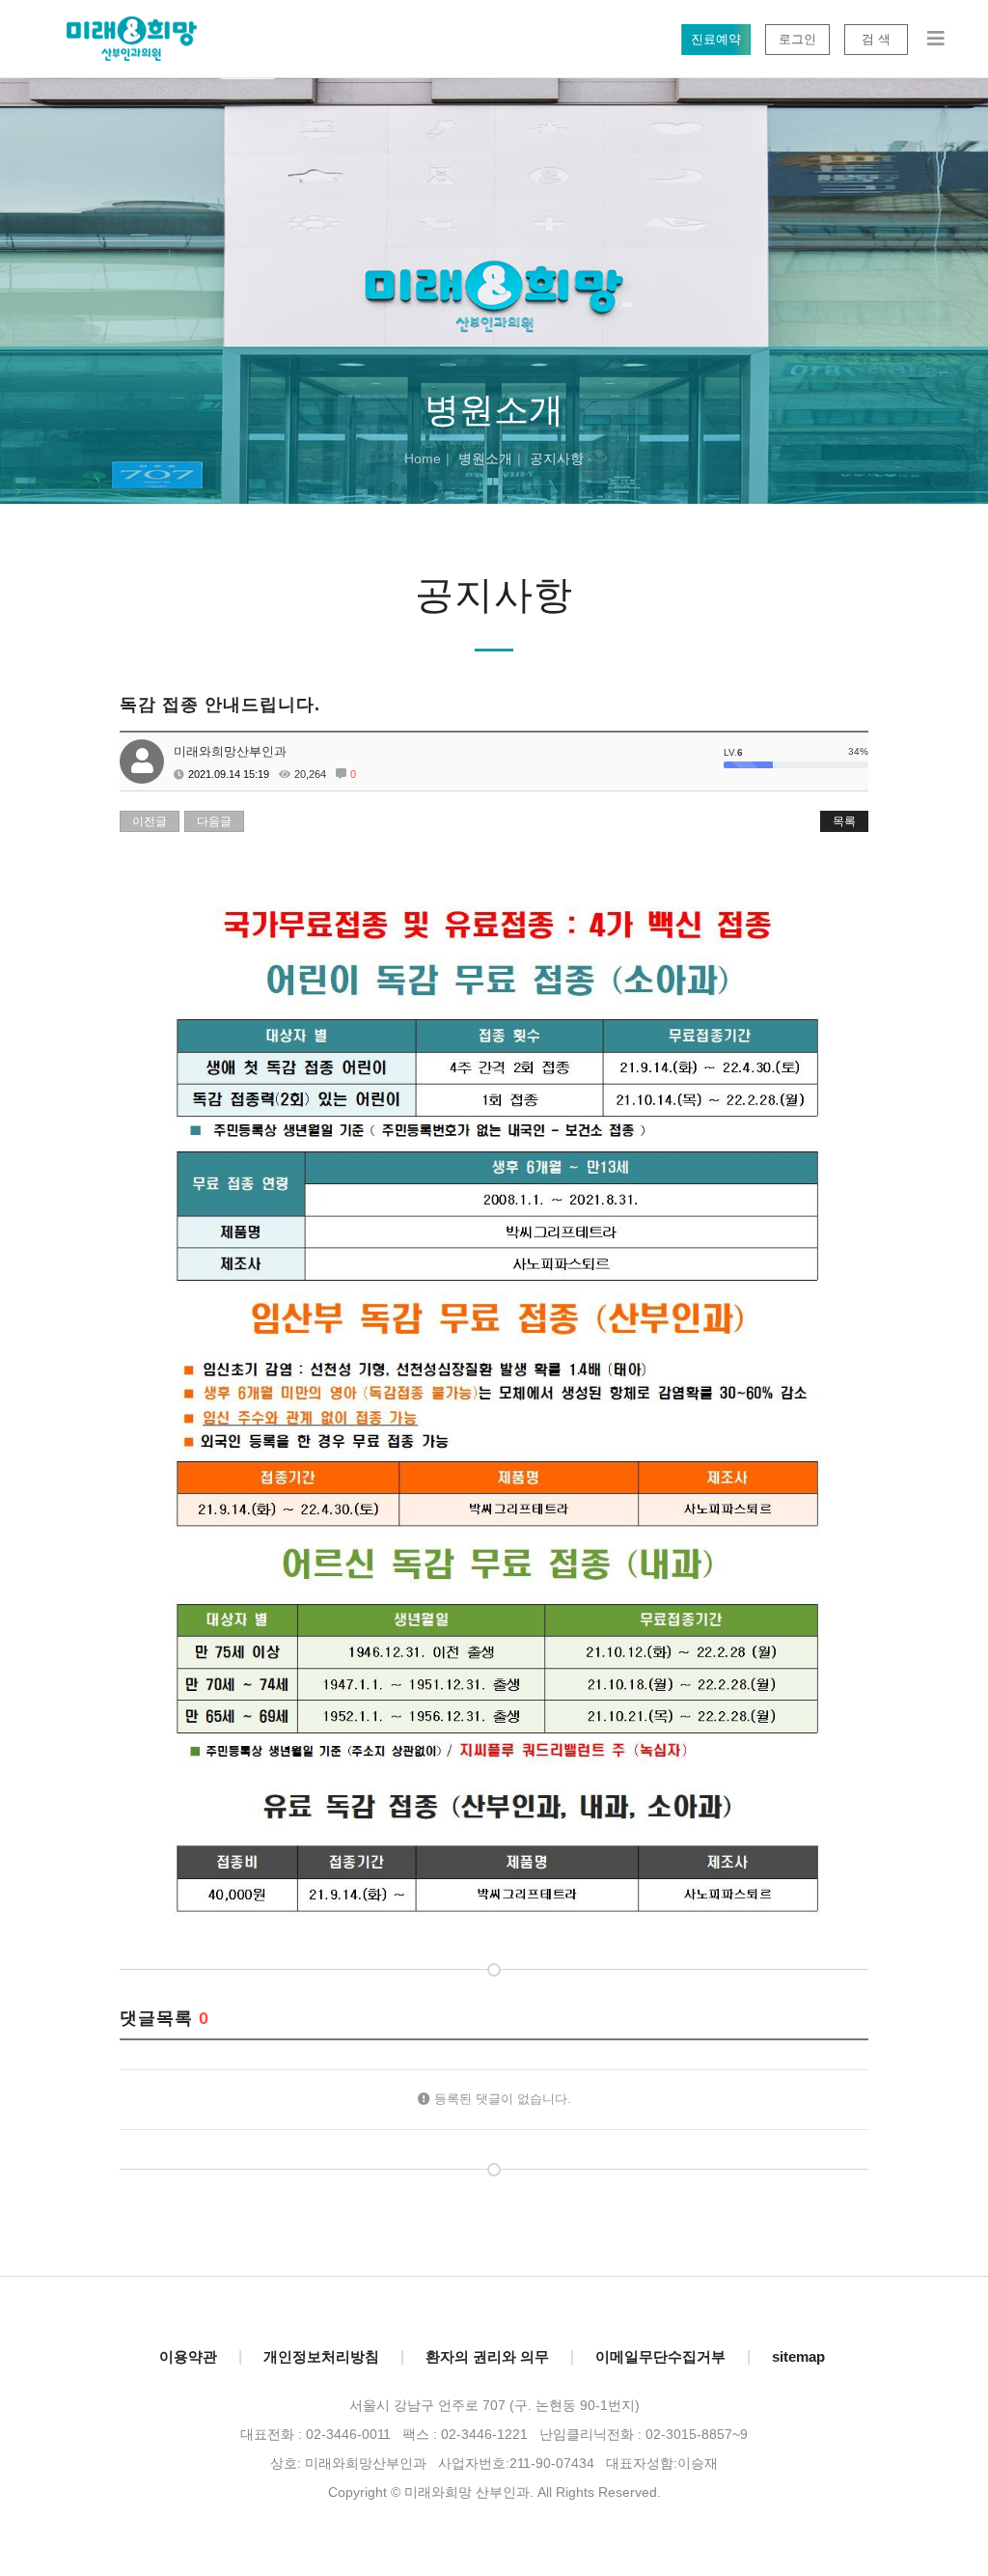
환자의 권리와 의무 (487, 2356)
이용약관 (188, 2356)
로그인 (797, 39)
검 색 (876, 39)
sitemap (798, 2356)
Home (423, 458)
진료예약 (716, 39)
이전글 (150, 821)
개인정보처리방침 (321, 2356)
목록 (844, 821)
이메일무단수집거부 (660, 2356)
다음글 (214, 821)
